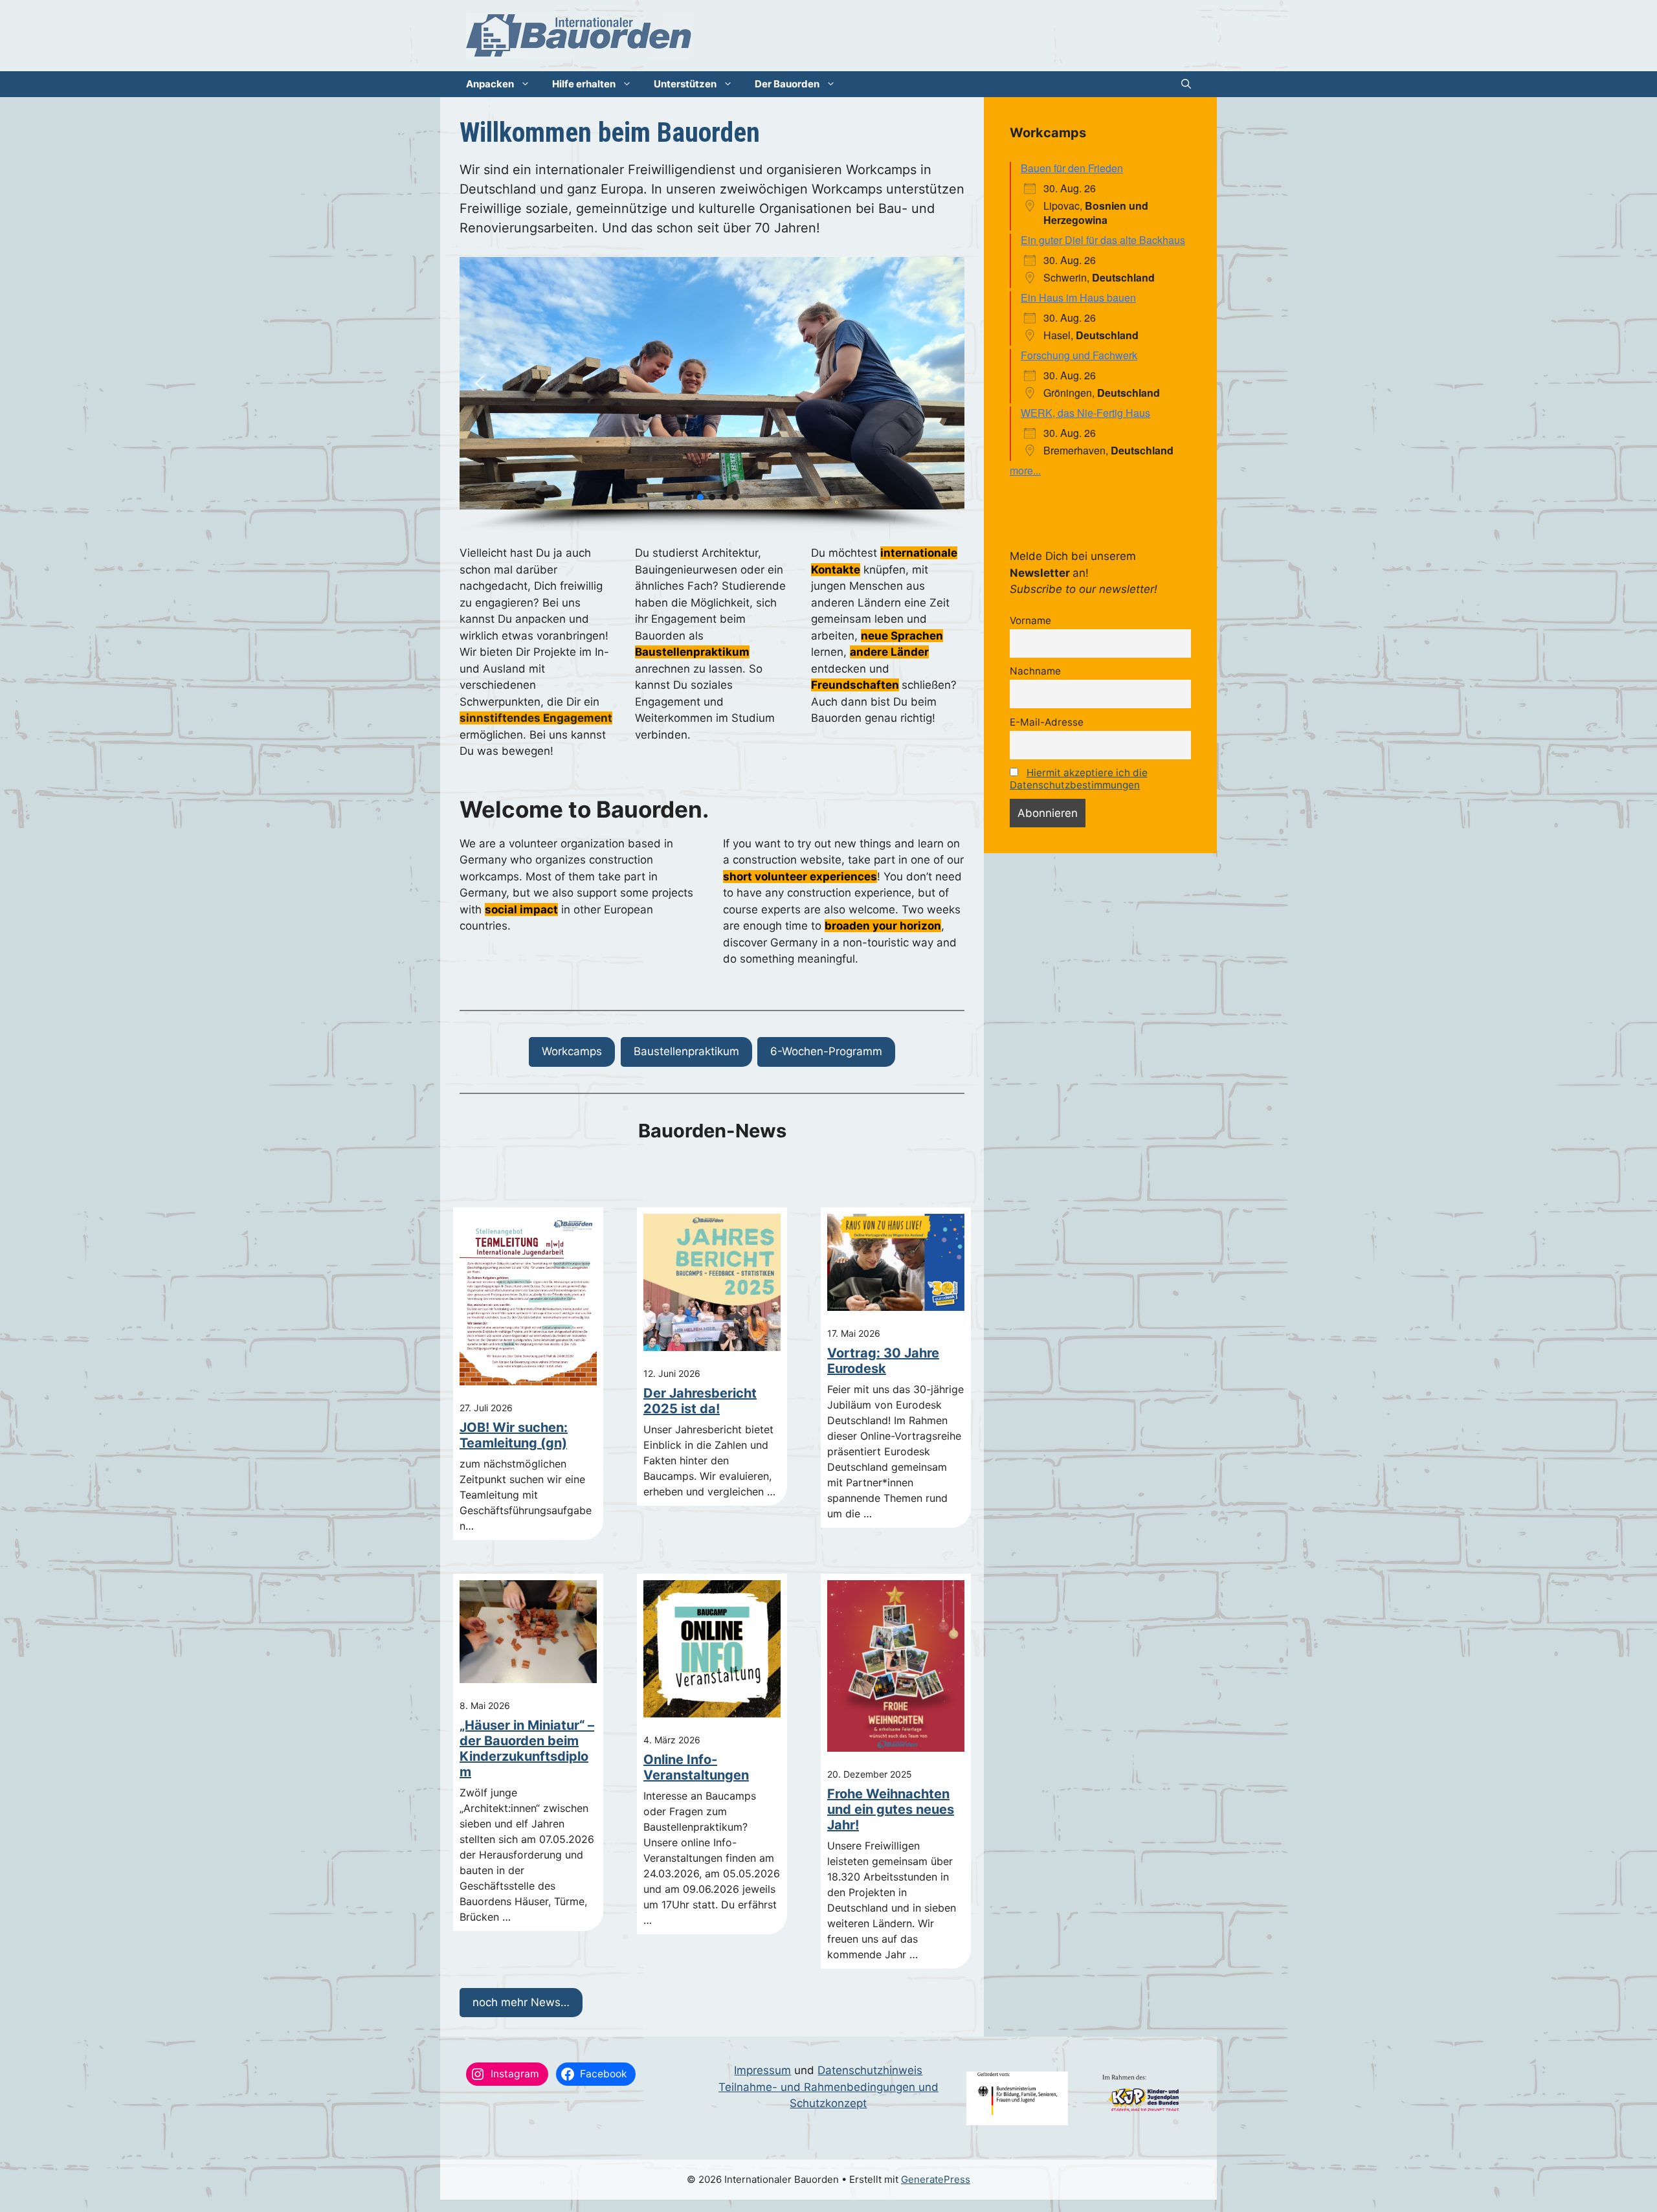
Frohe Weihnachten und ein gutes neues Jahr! (891, 1809)
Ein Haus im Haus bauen (1078, 297)
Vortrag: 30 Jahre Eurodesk (883, 1361)
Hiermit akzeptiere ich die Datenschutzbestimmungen (1079, 779)
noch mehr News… (521, 2002)
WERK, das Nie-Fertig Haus (1085, 413)
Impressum (762, 2070)
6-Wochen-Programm (826, 1051)
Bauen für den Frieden (1072, 168)
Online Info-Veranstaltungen (696, 1767)
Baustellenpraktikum (686, 1051)
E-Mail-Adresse (1047, 722)
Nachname (1035, 671)
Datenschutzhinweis (870, 2070)
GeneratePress (936, 2179)
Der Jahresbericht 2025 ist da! (700, 1401)
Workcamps (572, 1051)
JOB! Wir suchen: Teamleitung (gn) (514, 1435)
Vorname (1030, 620)
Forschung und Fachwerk (1079, 355)
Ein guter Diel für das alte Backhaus (1103, 240)
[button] (1186, 84)
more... (1025, 470)
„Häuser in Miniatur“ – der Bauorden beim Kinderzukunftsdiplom (527, 1748)
